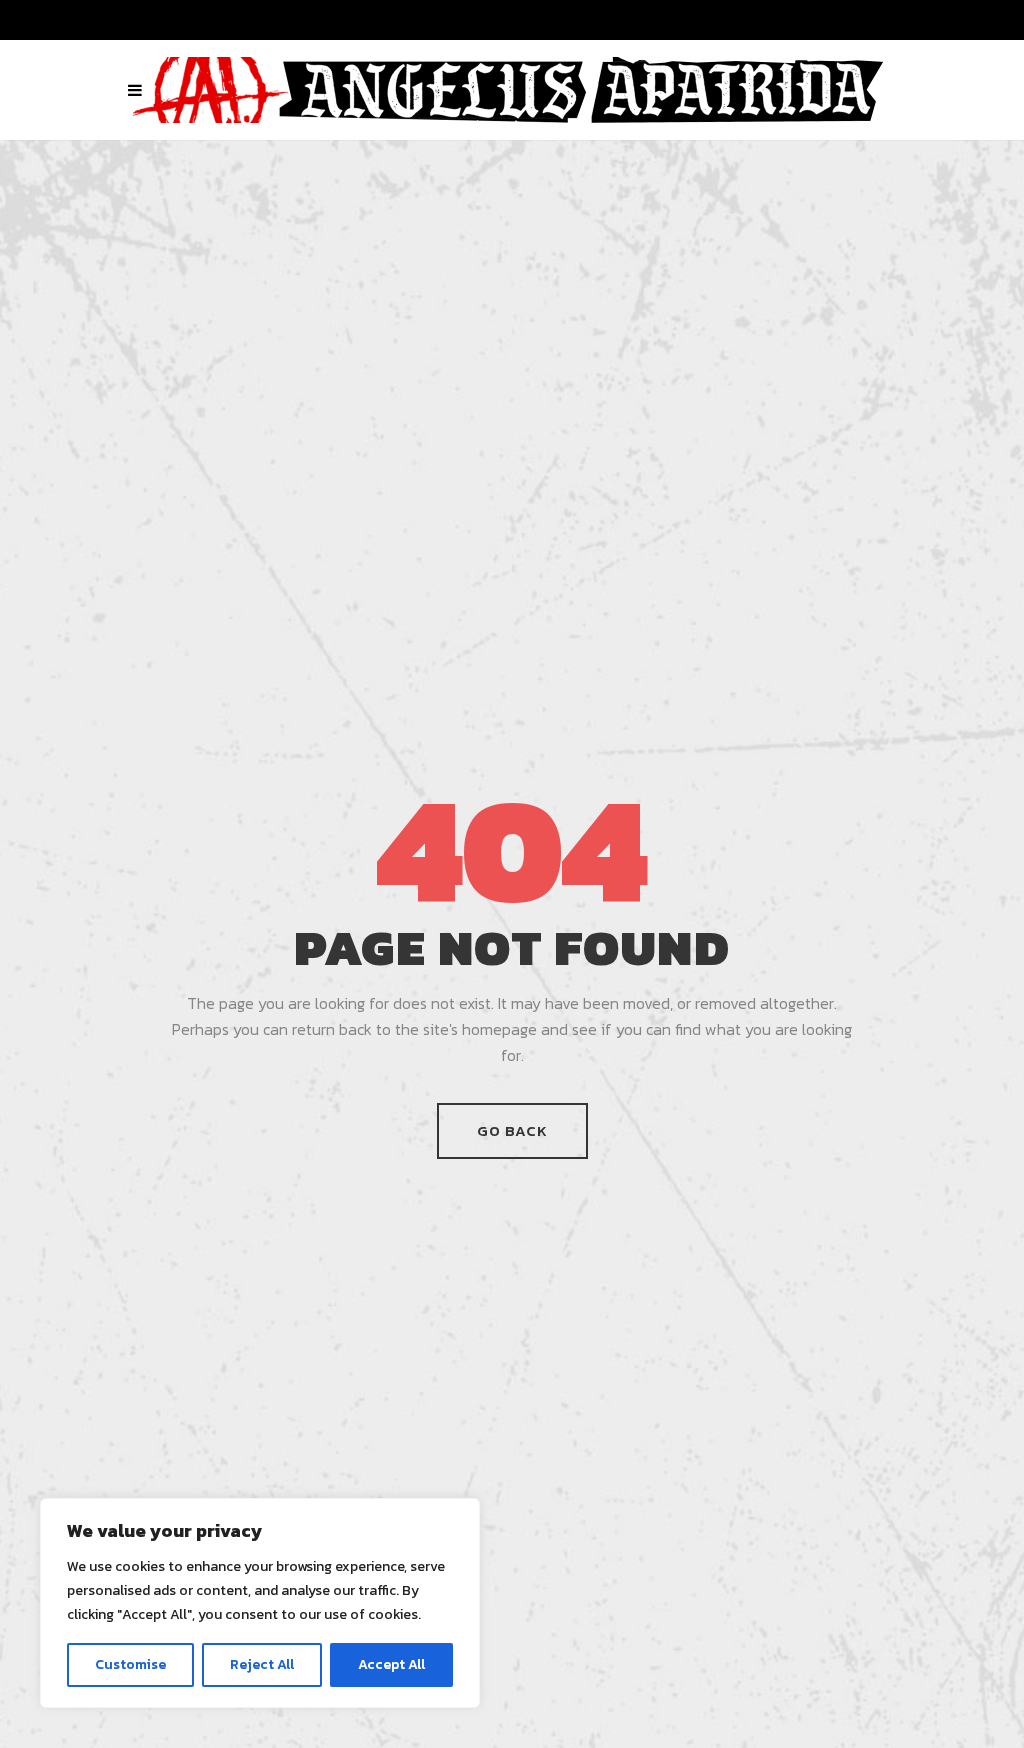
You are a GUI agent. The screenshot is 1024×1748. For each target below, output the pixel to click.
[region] (260, 1603)
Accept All (391, 1664)
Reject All (262, 1664)
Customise (130, 1664)
